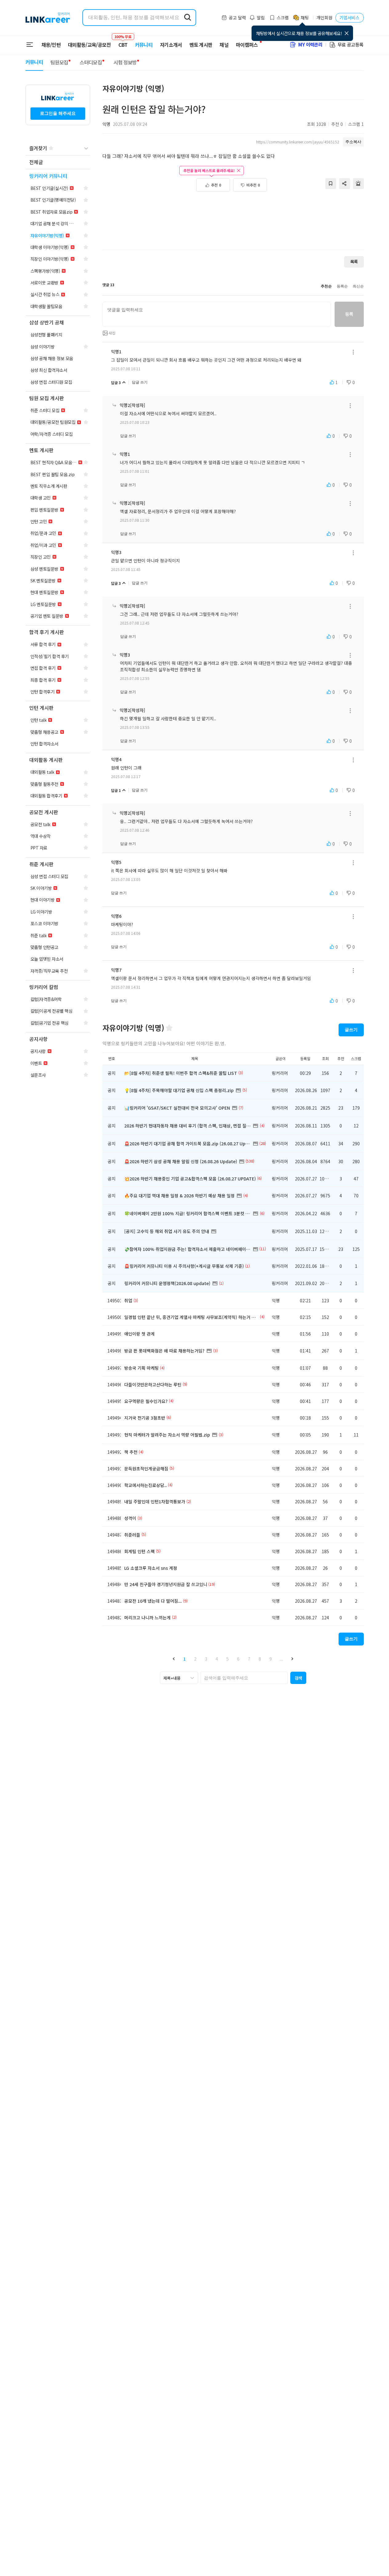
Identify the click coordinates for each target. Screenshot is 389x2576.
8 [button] (260, 1659)
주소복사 (353, 142)
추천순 (326, 286)
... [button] (281, 1659)
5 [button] (228, 1659)
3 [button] (206, 1659)
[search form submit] (188, 18)
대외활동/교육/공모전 (89, 45)
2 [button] (195, 1659)
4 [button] (217, 1659)
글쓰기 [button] (351, 1030)
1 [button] (185, 1659)
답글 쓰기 (140, 382)
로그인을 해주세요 (58, 113)
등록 (349, 314)
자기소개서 (171, 45)
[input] (217, 314)
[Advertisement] (233, 224)
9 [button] (271, 1659)
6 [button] (238, 1659)
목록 (354, 261)
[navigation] (58, 162)
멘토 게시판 (201, 45)
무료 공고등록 (351, 44)
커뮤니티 (144, 45)
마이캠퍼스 (247, 45)
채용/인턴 (51, 45)
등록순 (342, 286)
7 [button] (249, 1659)
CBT (123, 42)
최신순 (358, 286)
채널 (224, 45)
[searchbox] (244, 1678)
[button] (174, 1659)
